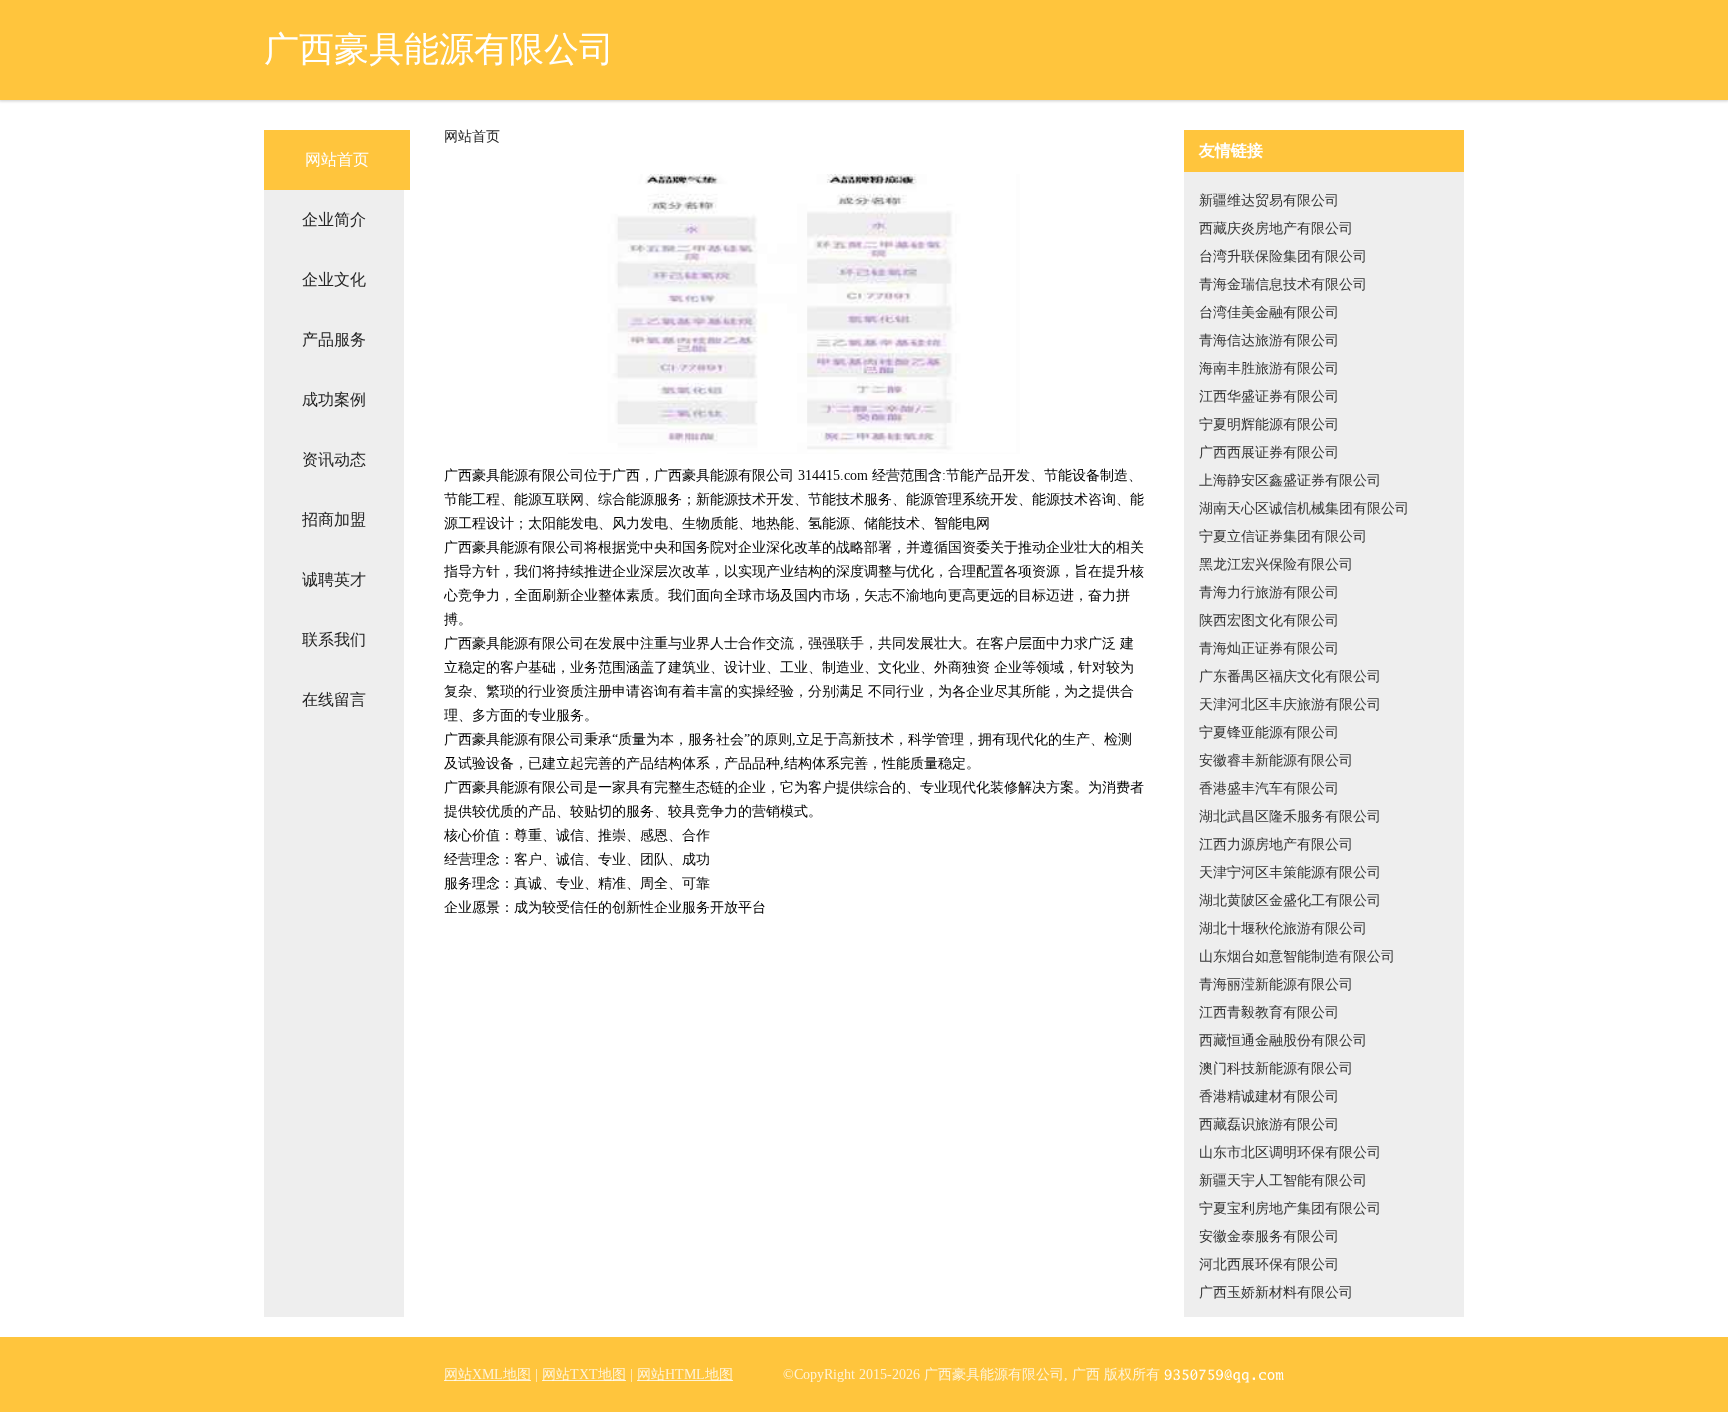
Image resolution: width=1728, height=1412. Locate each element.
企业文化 (334, 279)
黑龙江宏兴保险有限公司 (1276, 564)
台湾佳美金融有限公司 (1269, 312)
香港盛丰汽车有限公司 (1269, 788)
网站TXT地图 (584, 1374)
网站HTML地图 (685, 1374)
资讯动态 (334, 459)
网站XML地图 (487, 1374)
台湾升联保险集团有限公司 (1283, 256)
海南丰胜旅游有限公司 (1269, 368)
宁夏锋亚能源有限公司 (1269, 732)
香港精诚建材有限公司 (1269, 1096)
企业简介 (334, 219)
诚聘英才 (334, 579)
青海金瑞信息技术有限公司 (1283, 284)
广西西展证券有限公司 (1269, 452)
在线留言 (334, 699)
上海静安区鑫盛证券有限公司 (1290, 480)
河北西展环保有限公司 (1269, 1264)
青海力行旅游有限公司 (1269, 592)
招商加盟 (334, 519)
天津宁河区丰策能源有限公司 (1290, 872)
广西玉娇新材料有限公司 (1276, 1292)
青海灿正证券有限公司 (1269, 648)
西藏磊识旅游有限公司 (1269, 1124)
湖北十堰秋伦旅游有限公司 (1283, 928)
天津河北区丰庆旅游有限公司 (1290, 704)
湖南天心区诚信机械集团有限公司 (1304, 508)
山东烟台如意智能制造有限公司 (1297, 956)
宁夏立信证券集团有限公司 (1283, 536)
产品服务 (334, 339)
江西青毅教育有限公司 (1269, 1012)
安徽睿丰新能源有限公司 (1276, 760)
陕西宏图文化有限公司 (1269, 620)
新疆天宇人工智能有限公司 (1283, 1180)
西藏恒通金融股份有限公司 (1283, 1040)
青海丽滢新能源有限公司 (1276, 984)
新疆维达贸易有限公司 (1269, 200)
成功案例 (334, 399)
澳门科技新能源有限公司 (1276, 1068)
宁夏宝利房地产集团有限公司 (1290, 1208)
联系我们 (334, 639)
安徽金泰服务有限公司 (1269, 1236)
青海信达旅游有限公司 (1269, 340)
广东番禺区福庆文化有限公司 (1290, 676)
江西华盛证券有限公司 (1269, 396)
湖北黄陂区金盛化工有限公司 (1290, 900)
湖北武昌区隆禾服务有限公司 (1290, 816)
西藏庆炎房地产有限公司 (1276, 228)
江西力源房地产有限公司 (1276, 844)
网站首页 (337, 159)
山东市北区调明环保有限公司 (1290, 1152)
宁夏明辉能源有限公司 (1269, 424)
